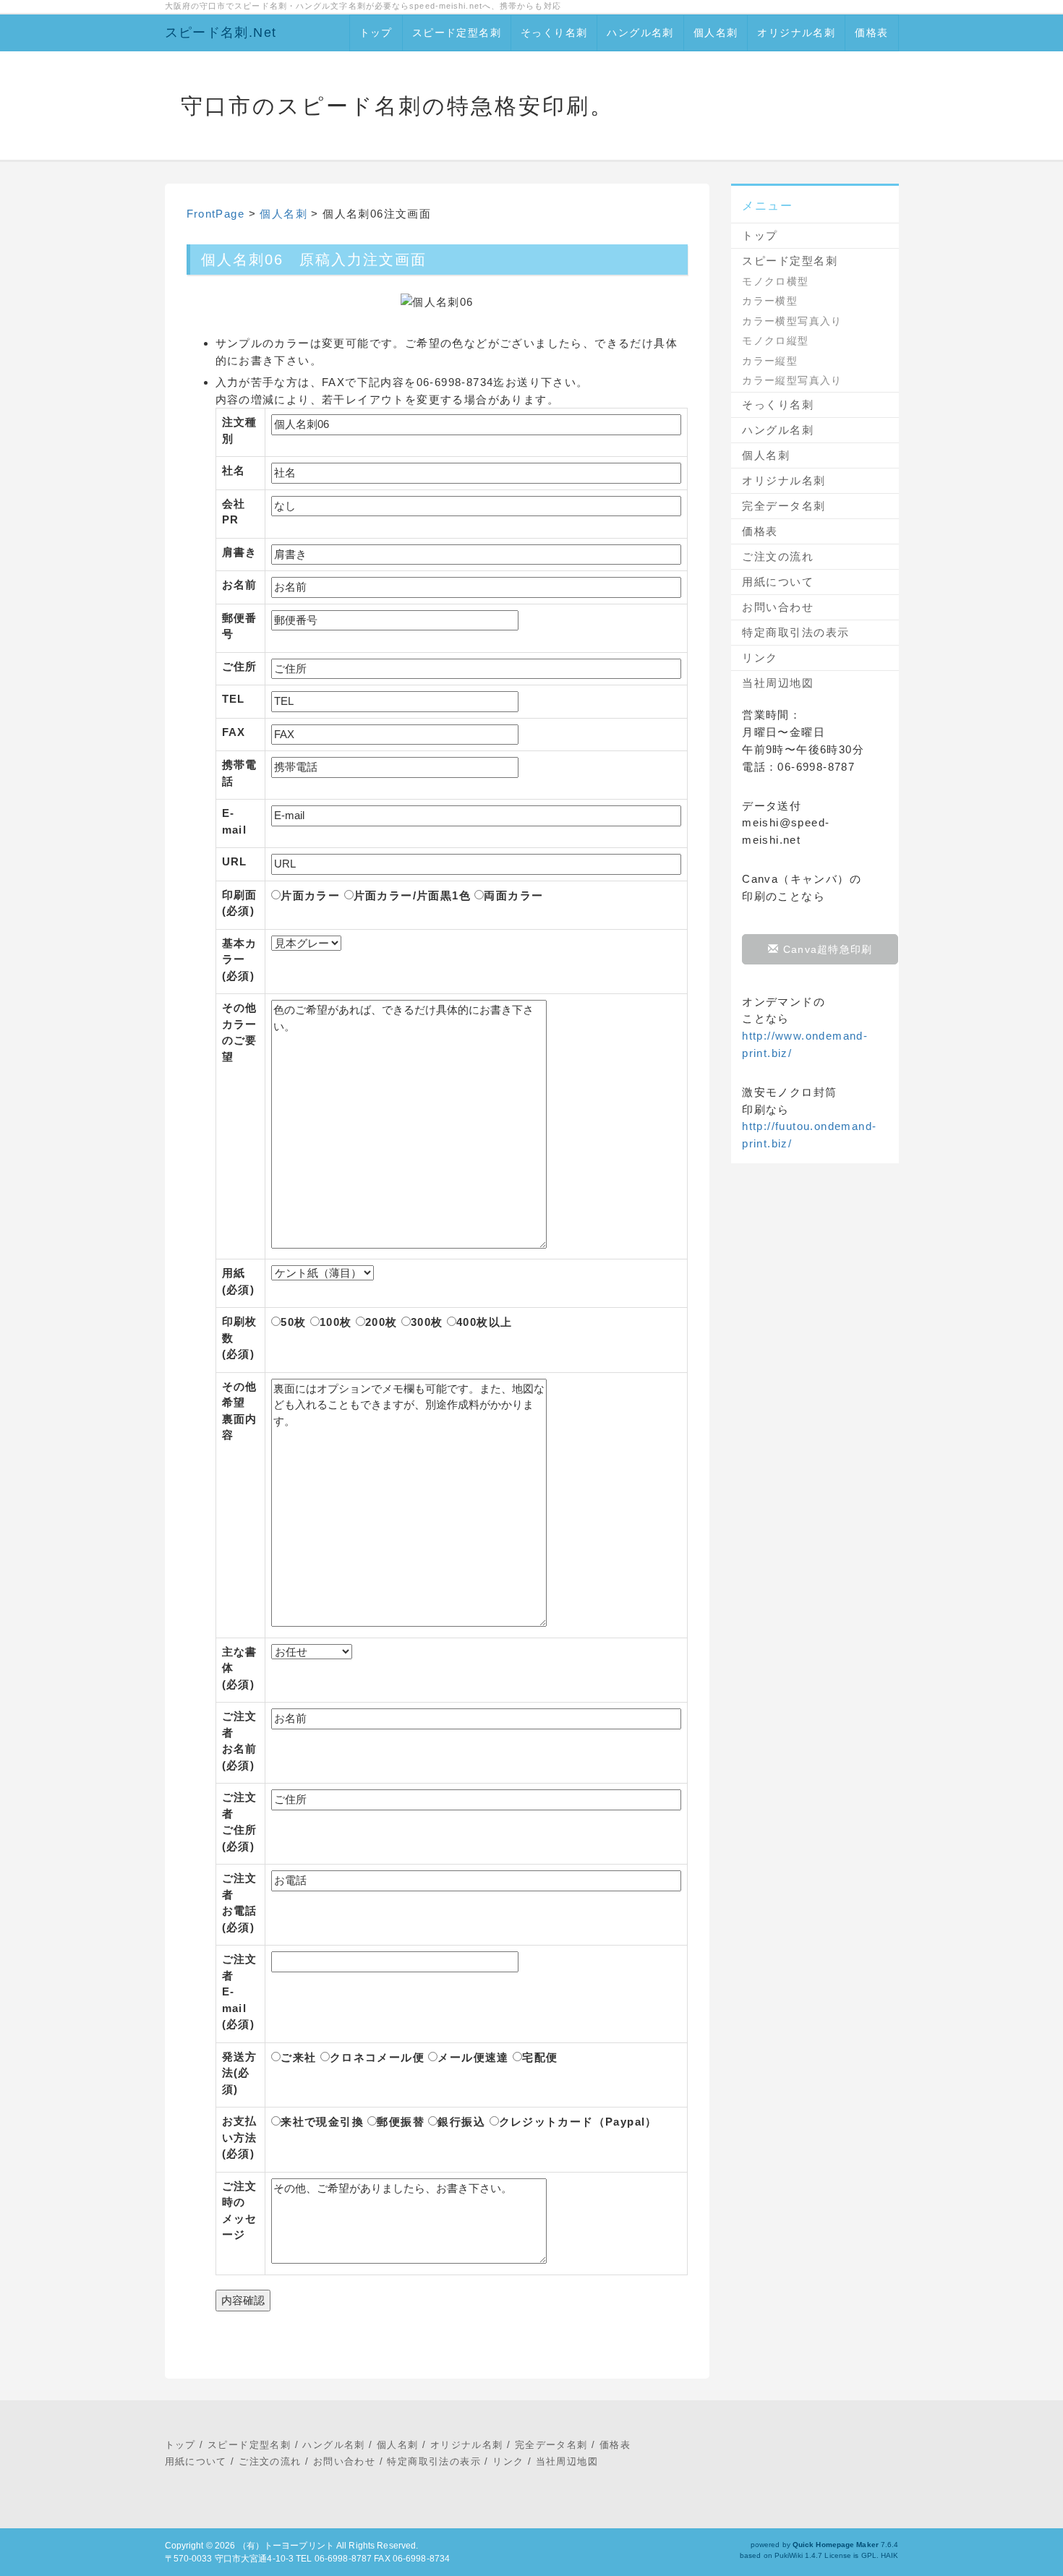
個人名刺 (716, 33)
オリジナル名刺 (796, 33)
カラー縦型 (770, 361)
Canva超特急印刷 (826, 949)
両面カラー (513, 895)
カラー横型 (770, 301)
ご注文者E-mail (240, 1991)
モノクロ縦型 (775, 341)
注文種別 (240, 430)
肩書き (240, 552)
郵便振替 (401, 2122)
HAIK (889, 2555)
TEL (234, 699)
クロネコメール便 (377, 2057)
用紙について (778, 582)
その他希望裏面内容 (240, 1411)
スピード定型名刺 (457, 33)
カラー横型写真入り (792, 321)
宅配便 (540, 2057)
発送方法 (240, 2073)
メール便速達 (473, 2057)
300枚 (427, 1322)
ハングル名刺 (640, 33)
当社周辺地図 (778, 683)
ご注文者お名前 (240, 1741)
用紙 (239, 1281)
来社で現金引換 (322, 2122)
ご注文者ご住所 (240, 1822)
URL (235, 861)
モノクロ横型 (775, 281)
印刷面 (240, 903)
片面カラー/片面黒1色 (412, 895)
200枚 (381, 1322)
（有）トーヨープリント (286, 2546)
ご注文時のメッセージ (240, 2211)
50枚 (293, 1322)
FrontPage (216, 214)
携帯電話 (240, 773)
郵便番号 (240, 626)
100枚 (336, 1322)
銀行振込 (461, 2122)
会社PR (234, 512)
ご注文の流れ (778, 556)
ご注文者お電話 (240, 1903)
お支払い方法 (240, 2137)
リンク (760, 658)
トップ (376, 33)
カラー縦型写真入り (792, 380)
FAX (234, 732)
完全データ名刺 (784, 506)
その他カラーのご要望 (240, 1032)
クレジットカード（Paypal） (578, 2122)
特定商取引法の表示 (796, 632)
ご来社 (298, 2057)
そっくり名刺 (554, 33)
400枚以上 (484, 1322)
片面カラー (310, 895)
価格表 (871, 33)
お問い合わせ (778, 607)
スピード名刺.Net (221, 33)
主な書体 (240, 1668)
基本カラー (240, 959)
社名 (234, 470)
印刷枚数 (240, 1338)
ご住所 (240, 666)
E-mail (235, 821)
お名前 (240, 585)
